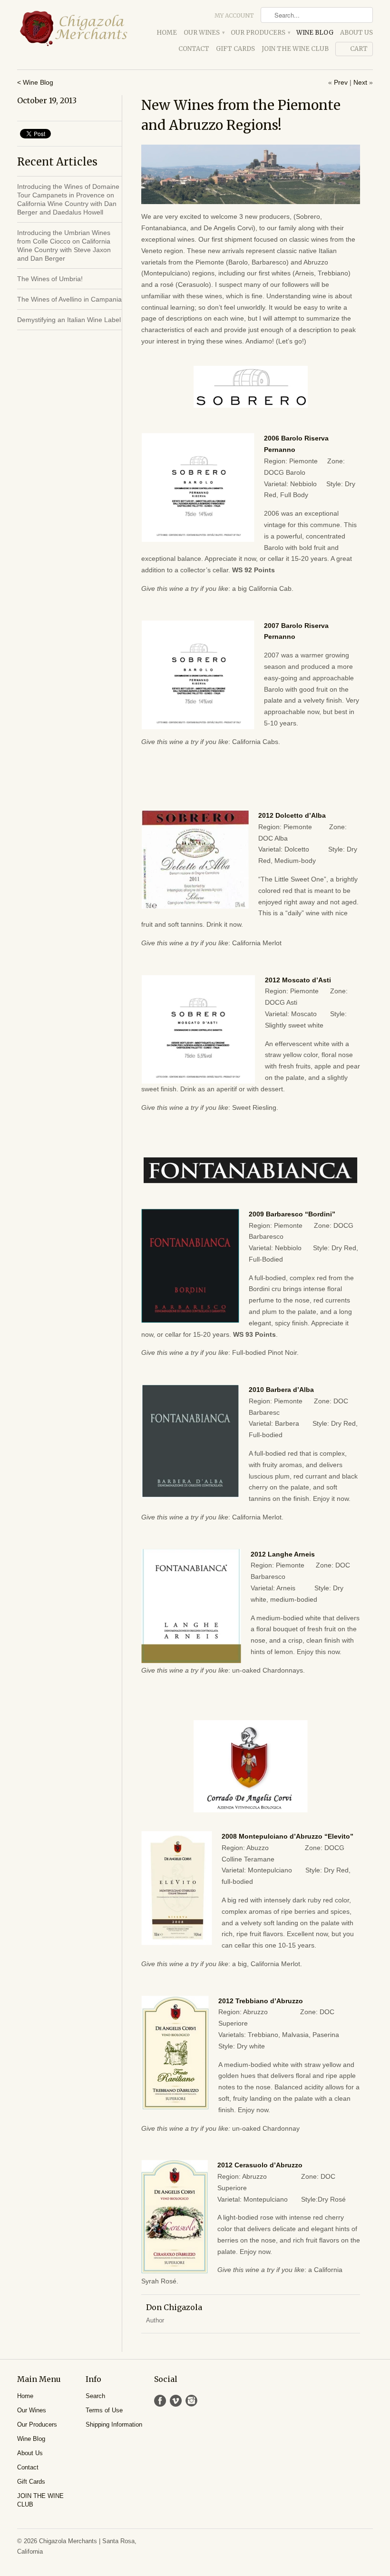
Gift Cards (235, 49)
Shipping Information (114, 2424)
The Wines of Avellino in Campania (69, 299)
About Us (356, 33)
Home (167, 33)
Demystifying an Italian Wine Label (69, 320)
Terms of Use (104, 2410)
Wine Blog (315, 33)
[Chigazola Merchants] (73, 29)
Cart (359, 49)
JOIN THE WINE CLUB (295, 49)
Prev (341, 82)
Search (95, 2396)
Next (360, 82)
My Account (234, 15)
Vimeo (176, 2401)
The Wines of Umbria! (50, 279)
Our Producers (260, 33)
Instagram (191, 2401)
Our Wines (204, 33)
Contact (194, 49)
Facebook (160, 2401)
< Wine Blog (35, 82)
